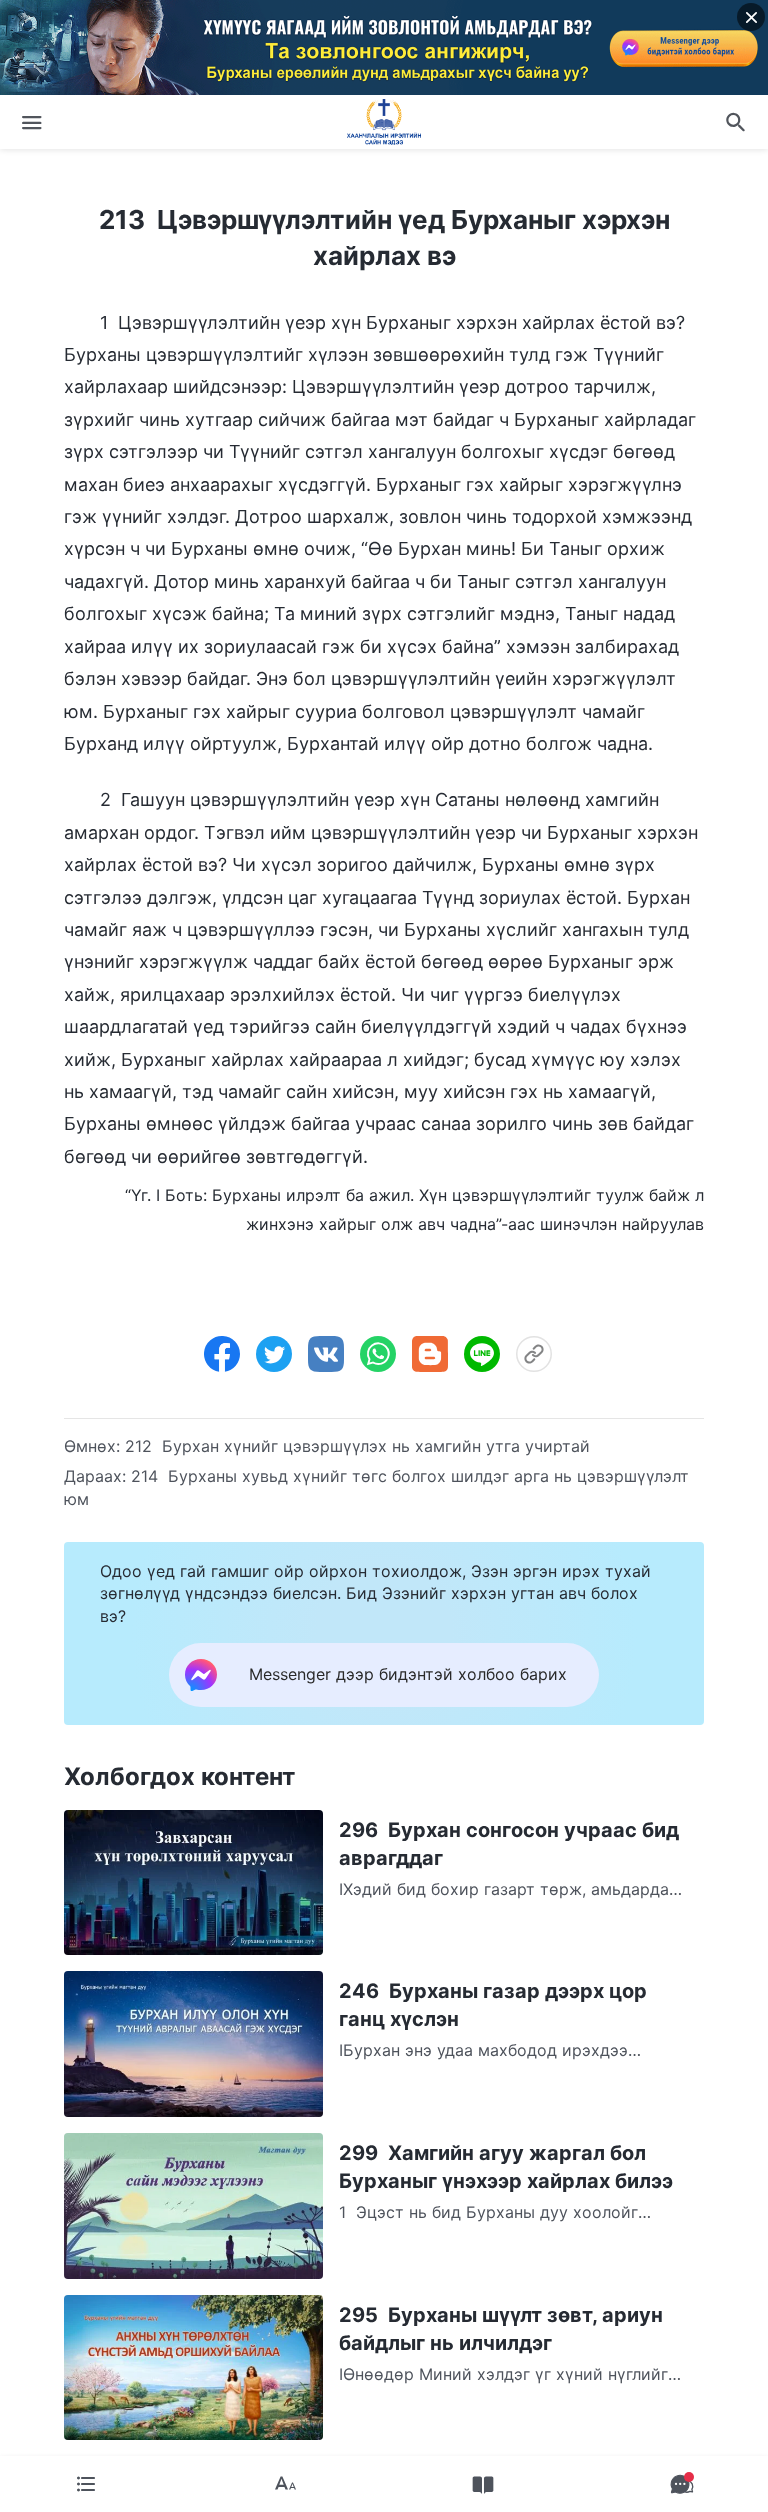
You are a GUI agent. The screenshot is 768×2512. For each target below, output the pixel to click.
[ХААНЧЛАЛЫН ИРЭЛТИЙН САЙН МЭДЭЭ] (384, 122)
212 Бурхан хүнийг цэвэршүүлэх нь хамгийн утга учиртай (357, 1446)
